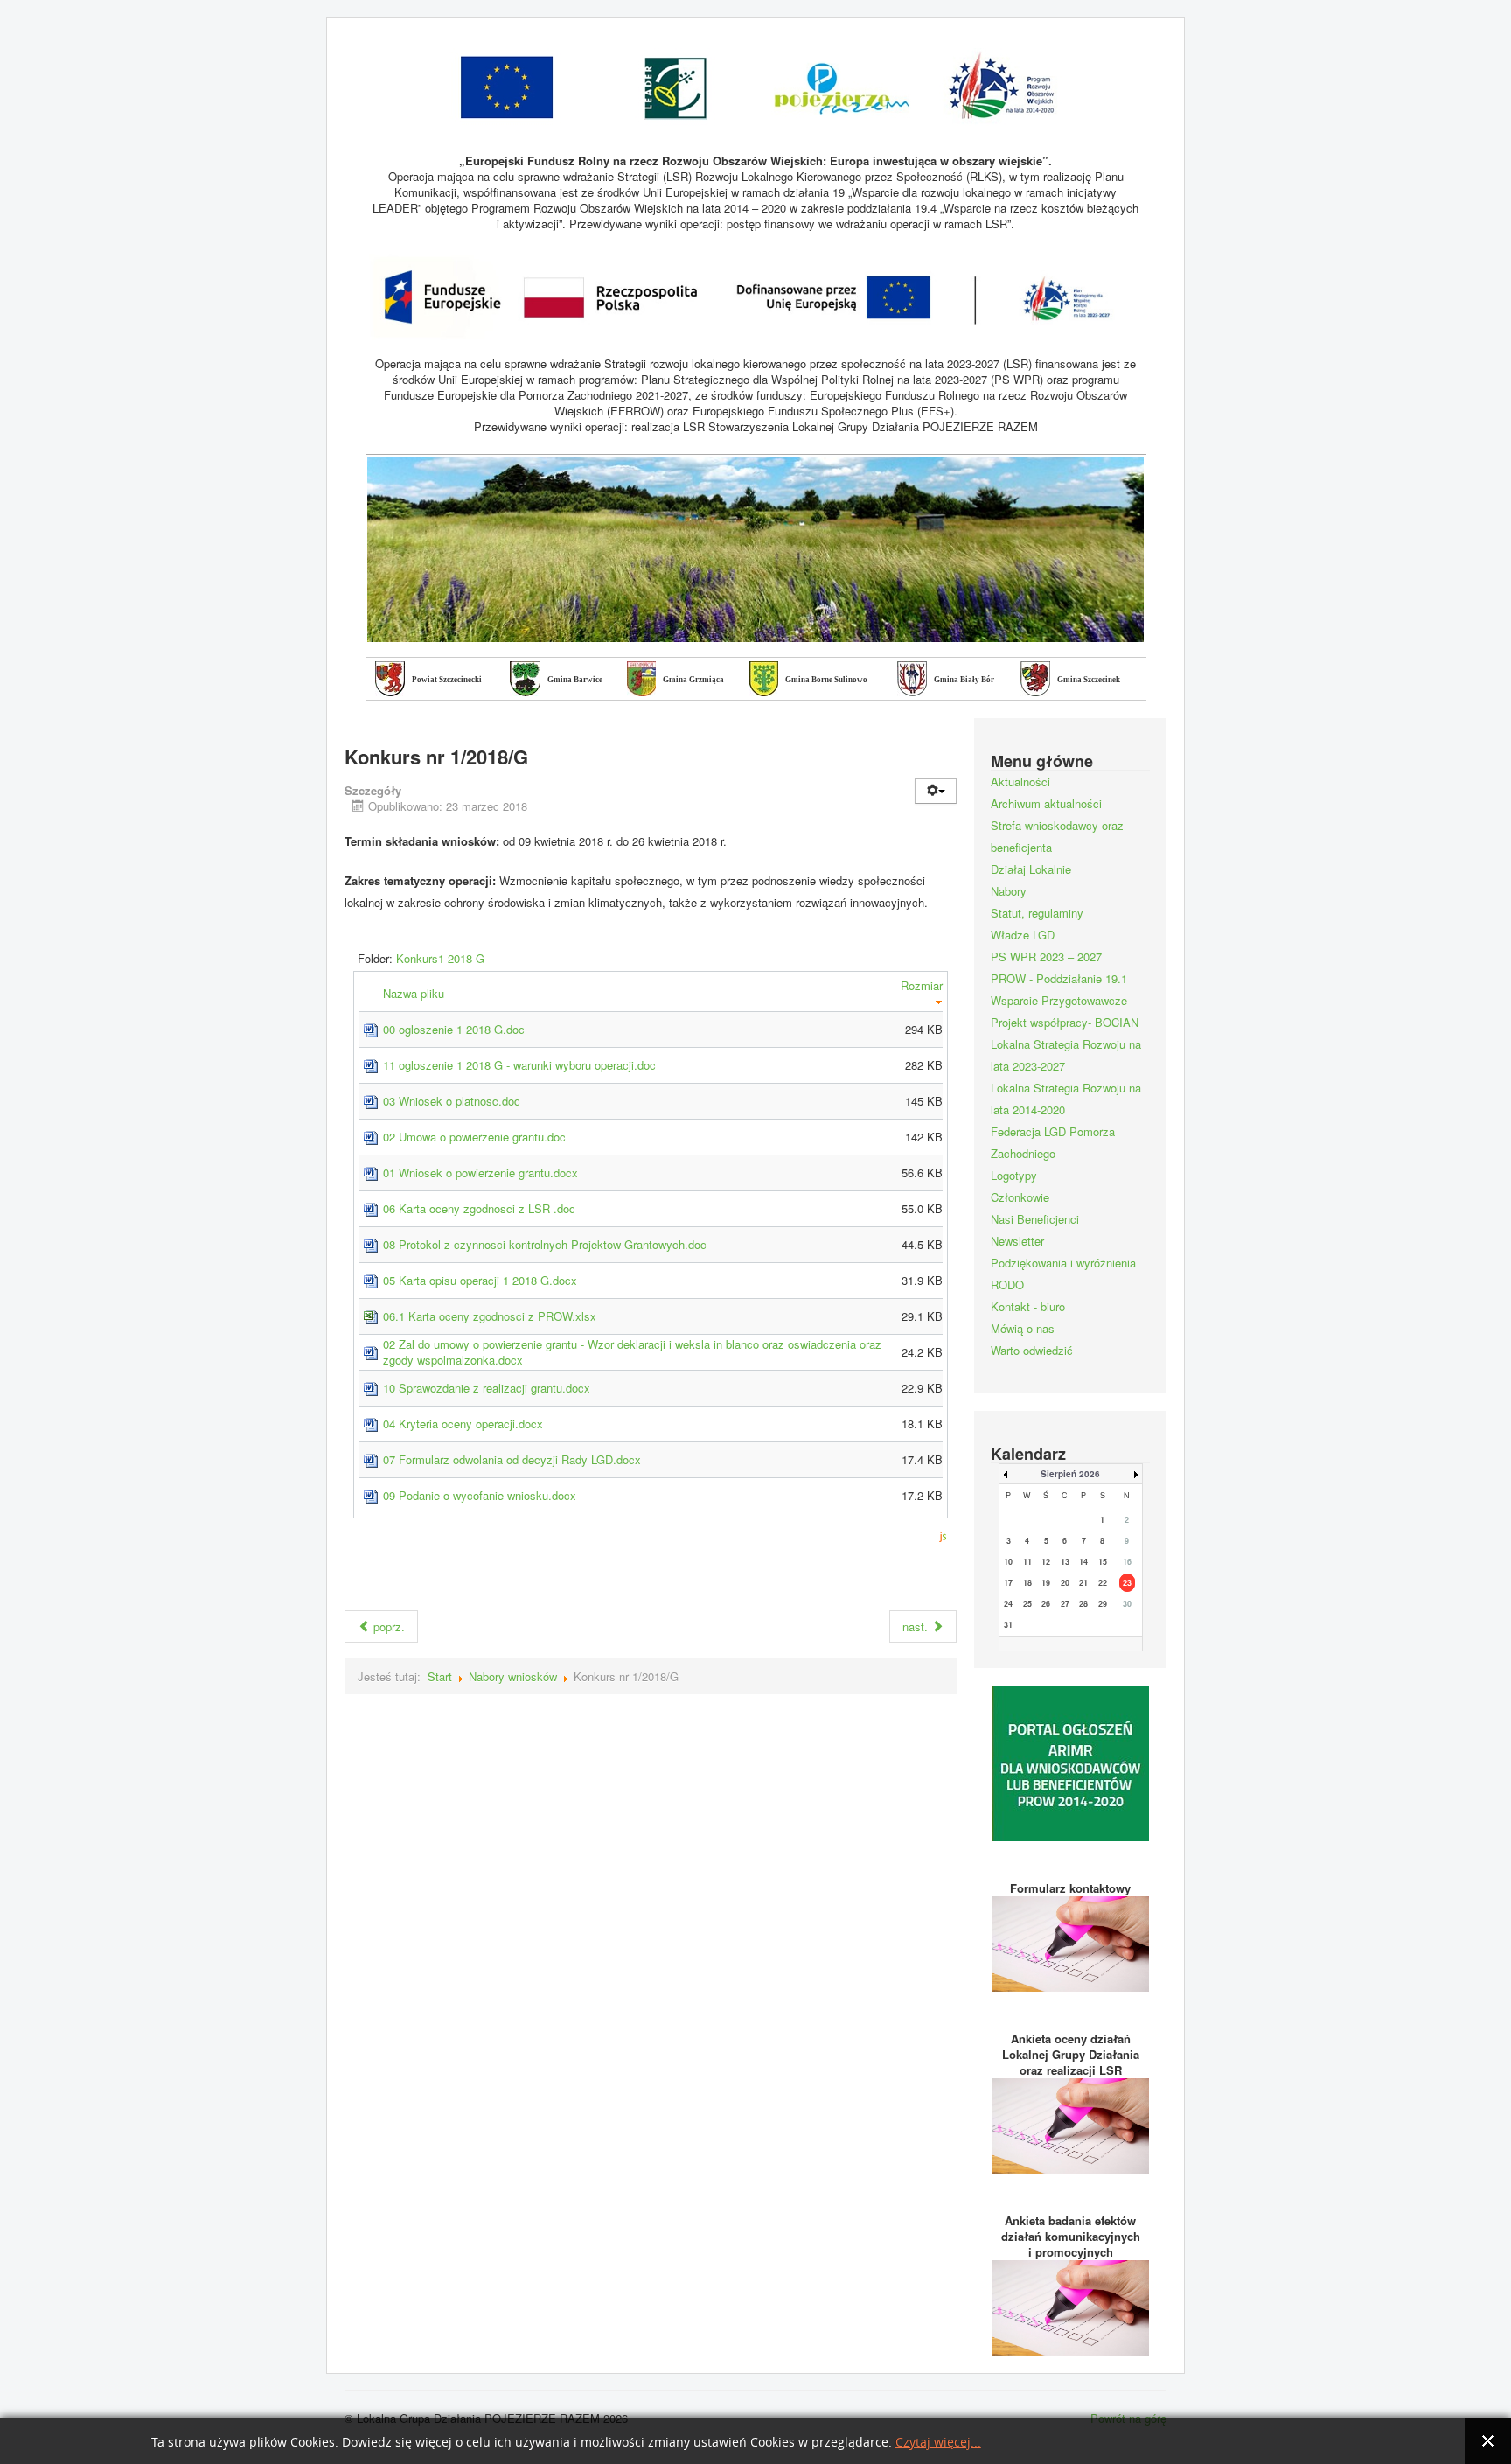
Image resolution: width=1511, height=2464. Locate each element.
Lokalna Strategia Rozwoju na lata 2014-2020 (1066, 1099)
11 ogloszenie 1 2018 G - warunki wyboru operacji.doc (519, 1065)
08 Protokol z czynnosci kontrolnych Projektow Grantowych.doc (545, 1244)
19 (1046, 1583)
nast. (917, 1626)
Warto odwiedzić (1032, 1350)
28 (1083, 1604)
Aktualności (1020, 782)
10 (1008, 1562)
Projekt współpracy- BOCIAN (1065, 1022)
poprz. (387, 1626)
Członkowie (1020, 1197)
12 (1046, 1562)
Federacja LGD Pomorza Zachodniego (1053, 1142)
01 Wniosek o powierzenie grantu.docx (480, 1173)
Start (440, 1676)
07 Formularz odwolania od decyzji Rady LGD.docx (512, 1459)
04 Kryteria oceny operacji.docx (463, 1424)
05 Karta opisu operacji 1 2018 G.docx (480, 1280)
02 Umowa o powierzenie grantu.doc (474, 1137)
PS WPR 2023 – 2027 (1046, 956)
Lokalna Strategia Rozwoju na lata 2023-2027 (1066, 1055)
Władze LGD (1023, 935)
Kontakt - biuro (1028, 1306)
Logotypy (1014, 1175)
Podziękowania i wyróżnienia (1063, 1263)
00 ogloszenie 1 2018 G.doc (454, 1029)
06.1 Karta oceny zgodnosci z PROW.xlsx (490, 1316)
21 (1083, 1583)
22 (1103, 1583)
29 (1103, 1604)
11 (1027, 1562)
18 (1027, 1583)
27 (1065, 1604)
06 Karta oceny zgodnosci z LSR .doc (479, 1208)
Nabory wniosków (513, 1676)
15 (1103, 1562)
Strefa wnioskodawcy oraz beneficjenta (1057, 836)
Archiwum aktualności (1046, 803)
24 (1008, 1604)
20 (1065, 1583)
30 (1127, 1604)
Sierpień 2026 (1070, 1474)
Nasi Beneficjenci (1035, 1219)
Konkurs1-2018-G (440, 958)
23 (1127, 1583)
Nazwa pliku (415, 993)
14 (1083, 1562)
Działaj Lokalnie (1031, 869)
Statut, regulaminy (1037, 913)
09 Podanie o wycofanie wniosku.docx (480, 1495)
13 (1065, 1562)
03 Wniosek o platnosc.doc (452, 1101)
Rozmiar (922, 985)
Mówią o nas (1023, 1328)
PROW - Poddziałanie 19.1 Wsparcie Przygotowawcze (1059, 989)
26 (1046, 1604)
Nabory (1009, 891)
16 (1127, 1562)
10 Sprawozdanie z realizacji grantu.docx (487, 1388)
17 (1008, 1583)
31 (1008, 1625)
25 (1027, 1604)
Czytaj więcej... (938, 2443)
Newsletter (1017, 1241)
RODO (1007, 1284)
